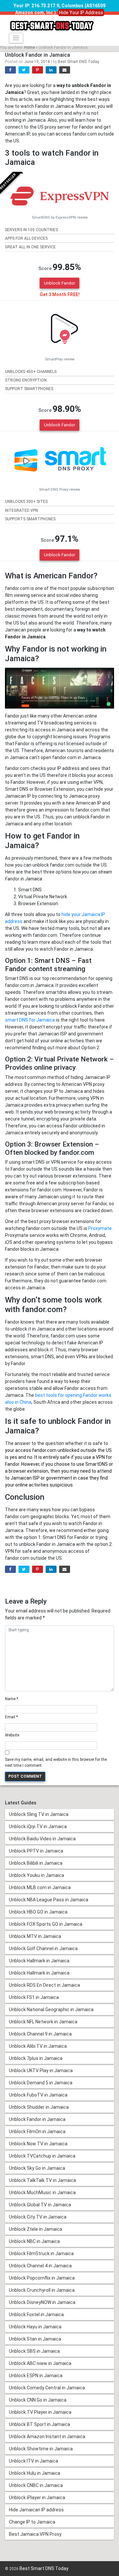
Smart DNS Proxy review (59, 490)
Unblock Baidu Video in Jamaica (42, 1839)
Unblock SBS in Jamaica (34, 2351)
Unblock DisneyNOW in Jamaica (42, 2302)
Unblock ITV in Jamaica (34, 2461)
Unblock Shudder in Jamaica (39, 2107)
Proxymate (100, 1228)
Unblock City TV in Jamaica (38, 2217)
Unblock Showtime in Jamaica (41, 2449)
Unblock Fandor (59, 283)
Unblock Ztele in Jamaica (36, 2229)
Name (12, 1699)
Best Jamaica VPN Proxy (35, 2534)
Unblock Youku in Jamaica (37, 1875)
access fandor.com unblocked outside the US (63, 1450)
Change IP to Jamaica (32, 2522)
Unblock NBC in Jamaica (34, 2241)
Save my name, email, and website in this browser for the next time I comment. (56, 1763)
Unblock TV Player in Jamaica (40, 2412)
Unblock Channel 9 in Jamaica (40, 2034)
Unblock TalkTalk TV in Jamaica (42, 2180)
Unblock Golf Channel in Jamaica (43, 1948)
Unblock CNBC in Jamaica (36, 2485)
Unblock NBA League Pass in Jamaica (49, 1900)
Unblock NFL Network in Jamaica (43, 2022)
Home (29, 47)
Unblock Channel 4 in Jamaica (40, 2266)
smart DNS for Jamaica (30, 1020)
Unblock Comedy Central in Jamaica (47, 2388)
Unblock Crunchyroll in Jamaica (42, 2290)
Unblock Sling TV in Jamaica (39, 1814)
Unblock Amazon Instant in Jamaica (47, 2437)
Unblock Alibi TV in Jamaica (38, 2046)
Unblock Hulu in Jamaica (35, 2473)
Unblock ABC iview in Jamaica (40, 2363)
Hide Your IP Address (81, 13)
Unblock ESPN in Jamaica (36, 2376)
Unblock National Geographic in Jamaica (51, 2009)
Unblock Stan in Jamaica (35, 2339)
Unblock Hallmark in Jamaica (39, 1961)
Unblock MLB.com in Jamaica (40, 1887)
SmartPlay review (60, 359)
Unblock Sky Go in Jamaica (37, 2168)
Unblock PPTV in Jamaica (36, 1851)
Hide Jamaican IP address (36, 2510)
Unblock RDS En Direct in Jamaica (44, 1985)
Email (11, 1717)
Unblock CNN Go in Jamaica (38, 2400)
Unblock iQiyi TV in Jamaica (38, 1826)
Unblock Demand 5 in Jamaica (41, 2083)
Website (12, 1735)
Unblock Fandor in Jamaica (37, 2119)
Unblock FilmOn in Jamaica (37, 2131)
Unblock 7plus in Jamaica (36, 2058)
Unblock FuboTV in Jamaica (38, 2095)
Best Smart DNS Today (79, 62)
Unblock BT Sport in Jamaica (40, 2424)
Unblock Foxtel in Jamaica (36, 2315)
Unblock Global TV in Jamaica (40, 2205)
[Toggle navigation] (16, 38)
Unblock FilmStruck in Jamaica (41, 2254)
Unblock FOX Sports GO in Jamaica (46, 1924)
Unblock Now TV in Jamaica (38, 2144)
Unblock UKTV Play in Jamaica (41, 2070)
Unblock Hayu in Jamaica (35, 2327)
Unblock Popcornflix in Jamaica (42, 2278)
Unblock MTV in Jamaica (35, 1936)
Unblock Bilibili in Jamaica (36, 1863)
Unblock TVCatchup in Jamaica (42, 2156)
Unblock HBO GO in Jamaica (38, 1912)
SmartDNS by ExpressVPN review (60, 217)
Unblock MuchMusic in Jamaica (42, 2193)
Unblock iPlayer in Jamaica (37, 2498)
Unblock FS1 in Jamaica (34, 1997)
